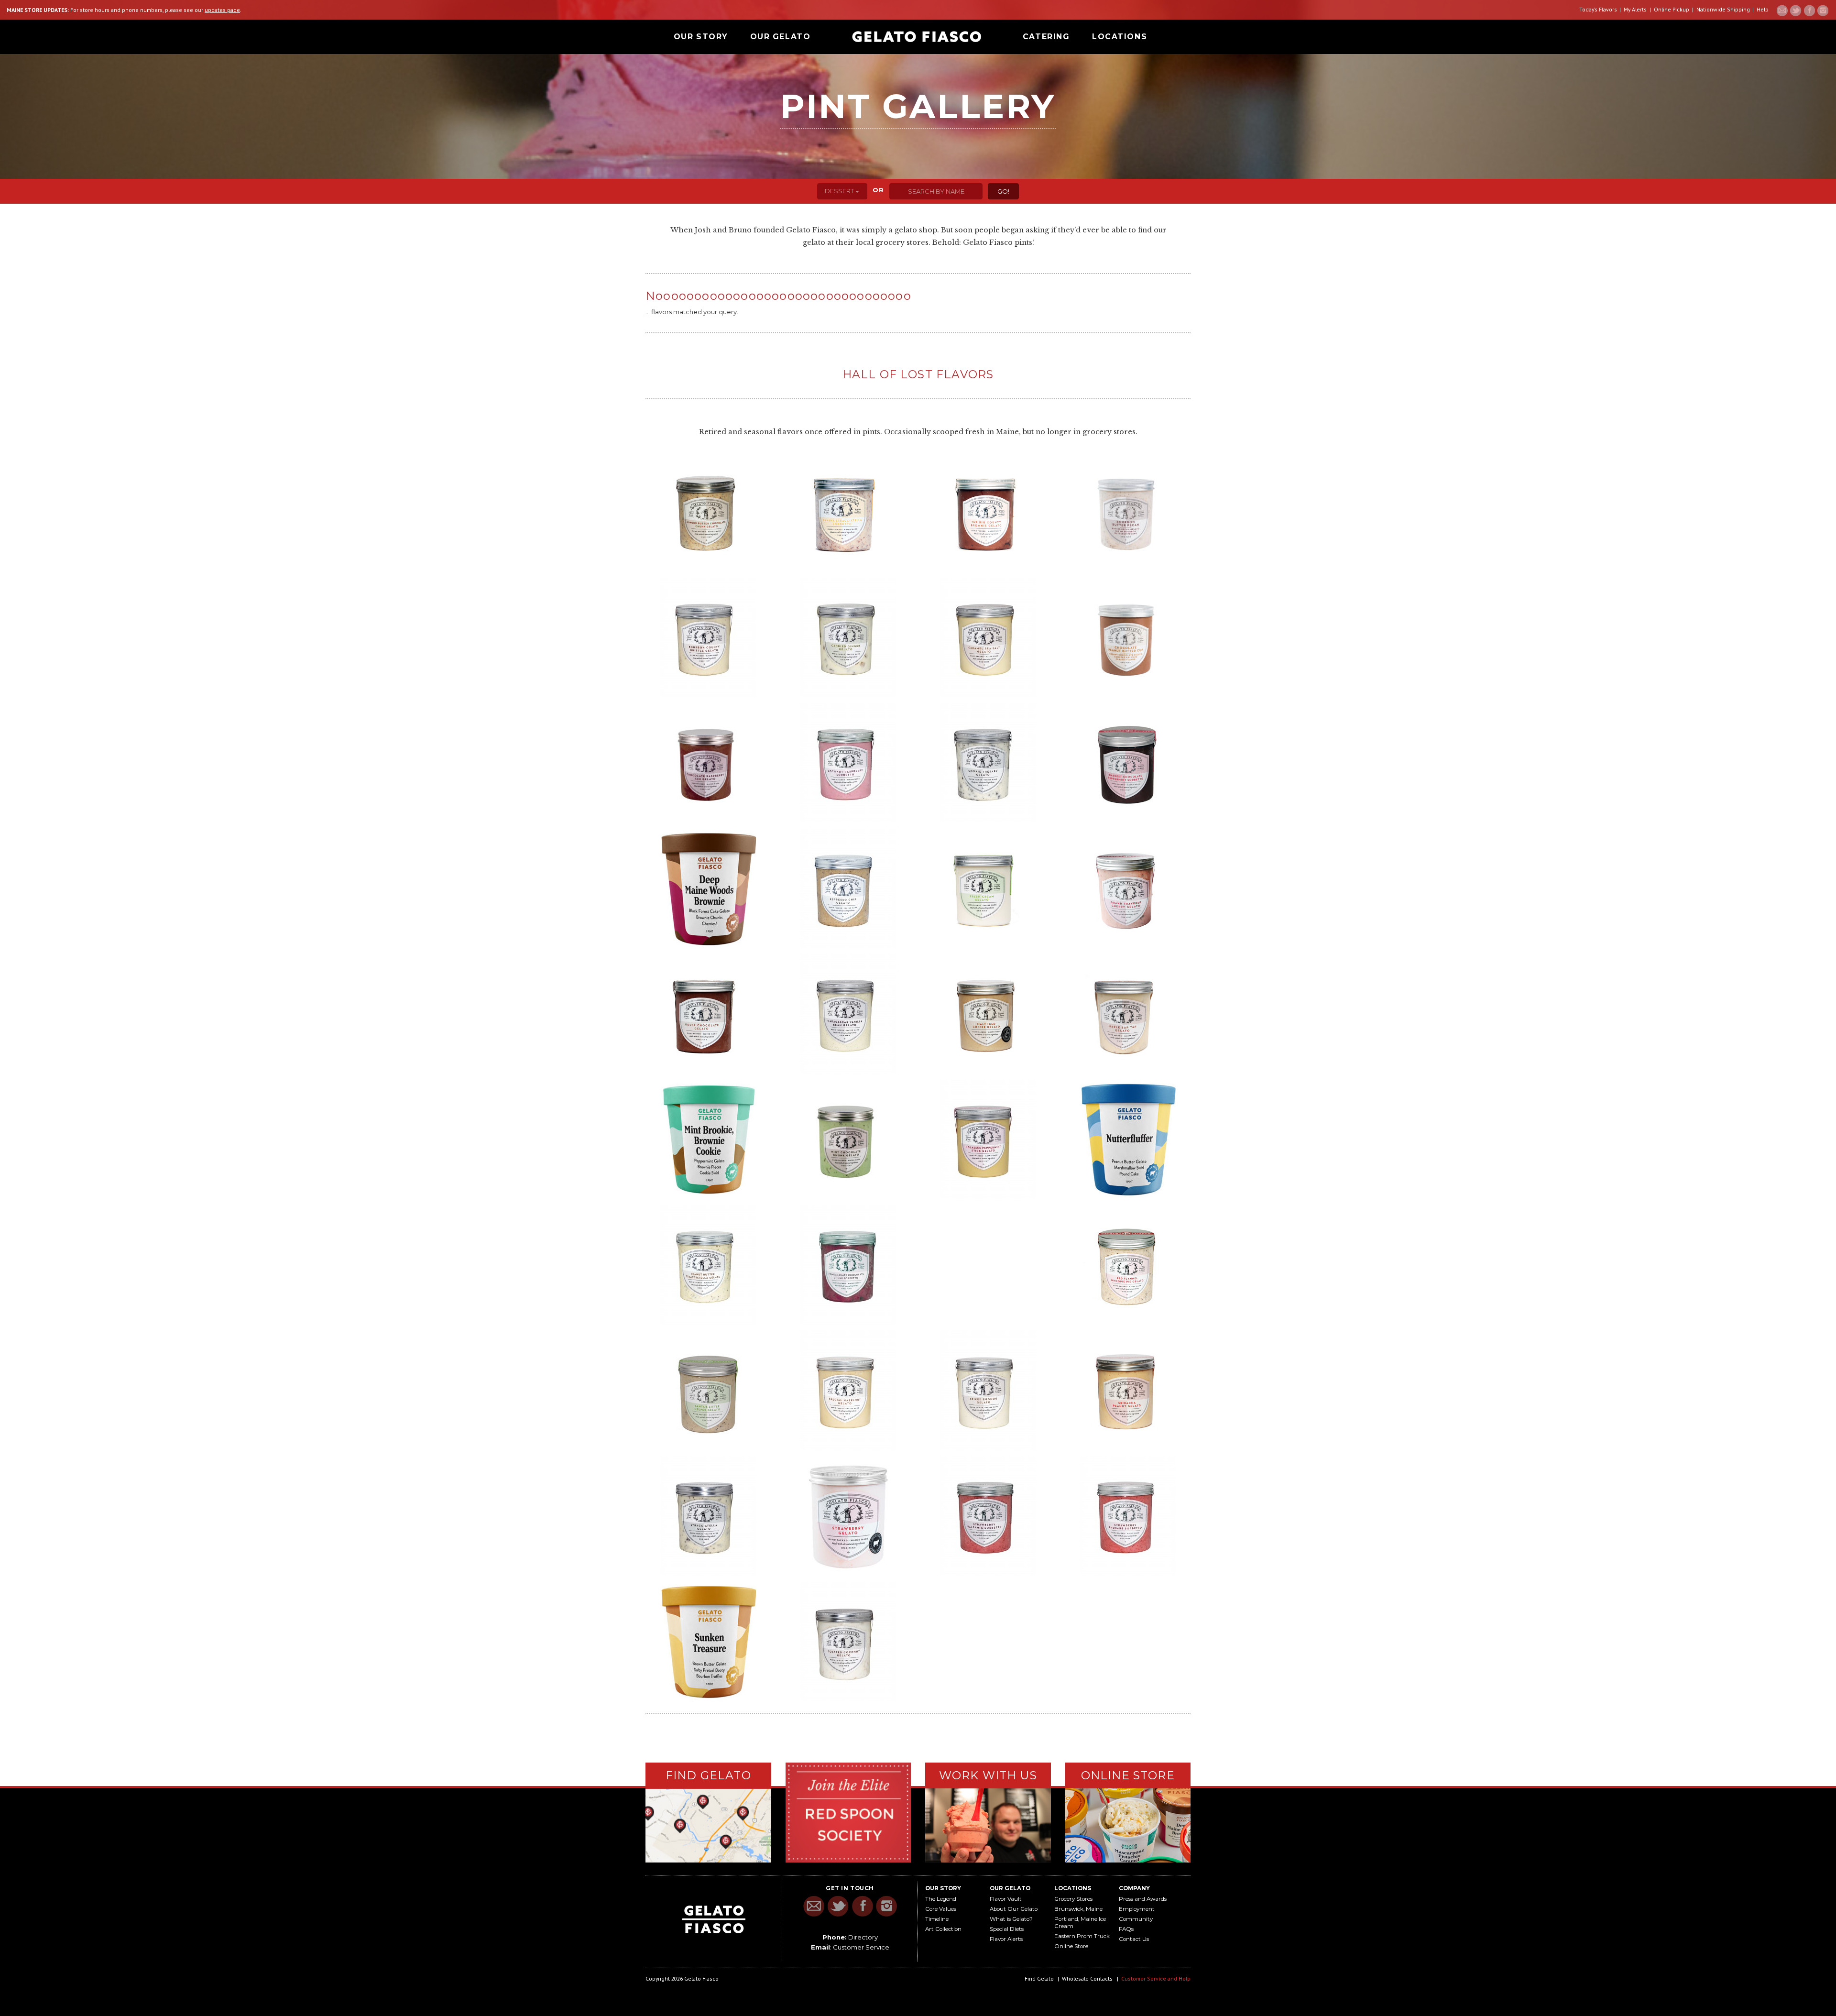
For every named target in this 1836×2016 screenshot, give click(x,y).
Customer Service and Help (1156, 1978)
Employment (1137, 1909)
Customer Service (861, 1947)
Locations (1120, 37)
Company (1134, 1888)
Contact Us (1134, 1939)
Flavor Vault (1006, 1899)
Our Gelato (781, 37)
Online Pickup (1672, 9)
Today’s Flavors (1598, 9)
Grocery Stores (1073, 1899)
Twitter (1796, 11)
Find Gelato (1039, 1978)
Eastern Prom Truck (1082, 1936)
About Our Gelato (1014, 1909)
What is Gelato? (1011, 1919)
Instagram (1823, 11)
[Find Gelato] (708, 1826)
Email (1782, 11)
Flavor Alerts (1006, 1939)
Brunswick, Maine (1078, 1909)
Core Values (941, 1909)
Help (1763, 9)
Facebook (1809, 11)
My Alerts (1635, 9)
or (879, 190)
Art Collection (943, 1929)
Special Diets (1007, 1929)
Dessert (840, 191)
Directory (863, 1937)
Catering (1046, 37)
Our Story (701, 37)
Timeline (937, 1919)
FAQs (1126, 1929)
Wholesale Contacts (1087, 1978)
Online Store (1071, 1946)
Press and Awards (1143, 1899)
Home (917, 37)
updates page (222, 10)
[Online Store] (1128, 1824)
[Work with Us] (988, 1824)
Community (1136, 1919)
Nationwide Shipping (1723, 9)
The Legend (941, 1899)
